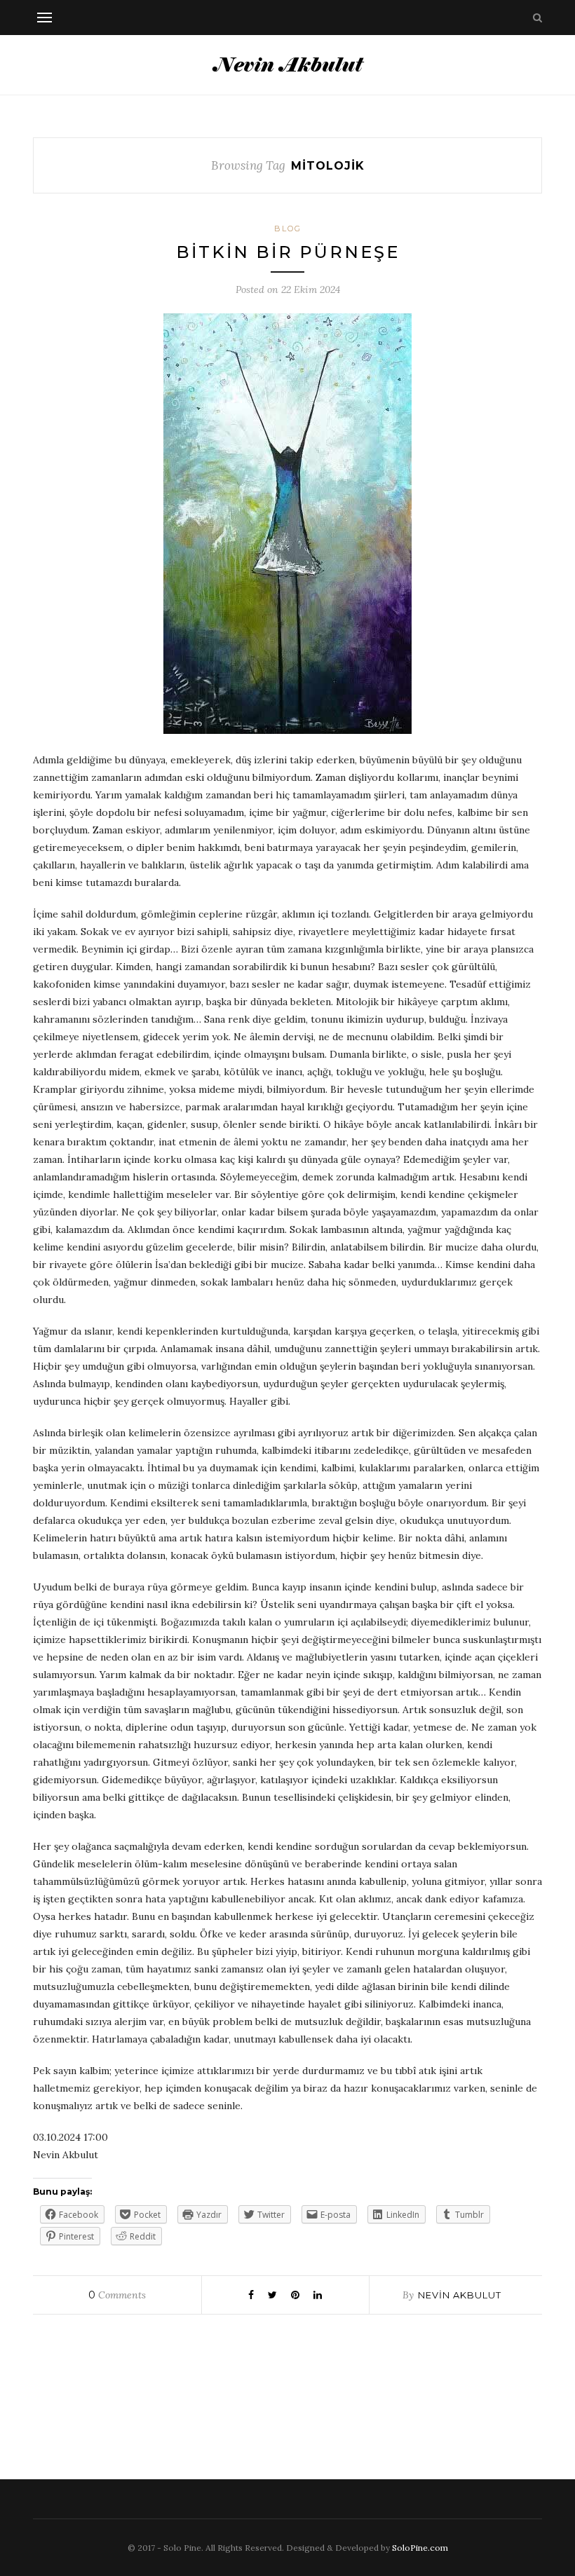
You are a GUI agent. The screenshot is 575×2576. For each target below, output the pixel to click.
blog (288, 229)
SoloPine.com (420, 2548)
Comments (117, 2295)
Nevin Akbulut (460, 2295)
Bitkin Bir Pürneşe (288, 252)
